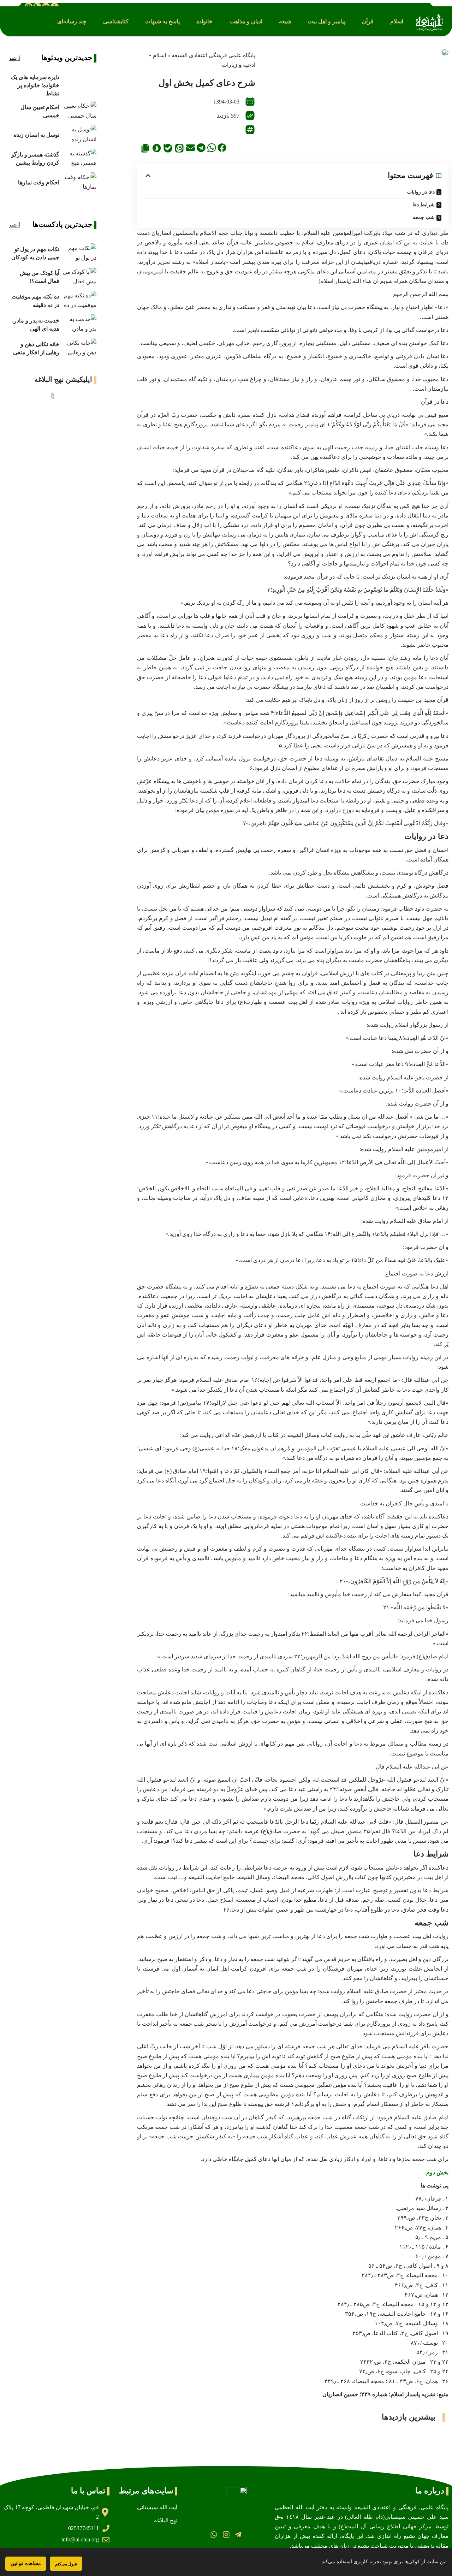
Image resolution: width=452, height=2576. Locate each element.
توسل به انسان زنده (37, 135)
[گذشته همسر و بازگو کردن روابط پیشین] (80, 159)
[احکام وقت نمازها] (80, 182)
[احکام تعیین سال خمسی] (80, 111)
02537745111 (84, 2528)
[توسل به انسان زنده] (80, 135)
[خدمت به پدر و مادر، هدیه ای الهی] (80, 324)
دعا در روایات (421, 192)
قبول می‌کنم (66, 2564)
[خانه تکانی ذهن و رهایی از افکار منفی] (80, 348)
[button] (397, 21)
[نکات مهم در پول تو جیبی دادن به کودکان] (80, 253)
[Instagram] (226, 2534)
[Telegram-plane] (238, 2534)
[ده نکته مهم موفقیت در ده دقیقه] (80, 301)
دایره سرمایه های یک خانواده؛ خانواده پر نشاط (35, 85)
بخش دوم (437, 2172)
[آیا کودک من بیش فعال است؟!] (80, 277)
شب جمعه (424, 217)
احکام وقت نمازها (39, 182)
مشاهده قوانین (26, 2563)
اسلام (159, 55)
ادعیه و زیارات (239, 65)
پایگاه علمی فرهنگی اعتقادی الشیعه (213, 55)
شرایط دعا (424, 205)
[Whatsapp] (214, 2534)
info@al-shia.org (80, 2539)
